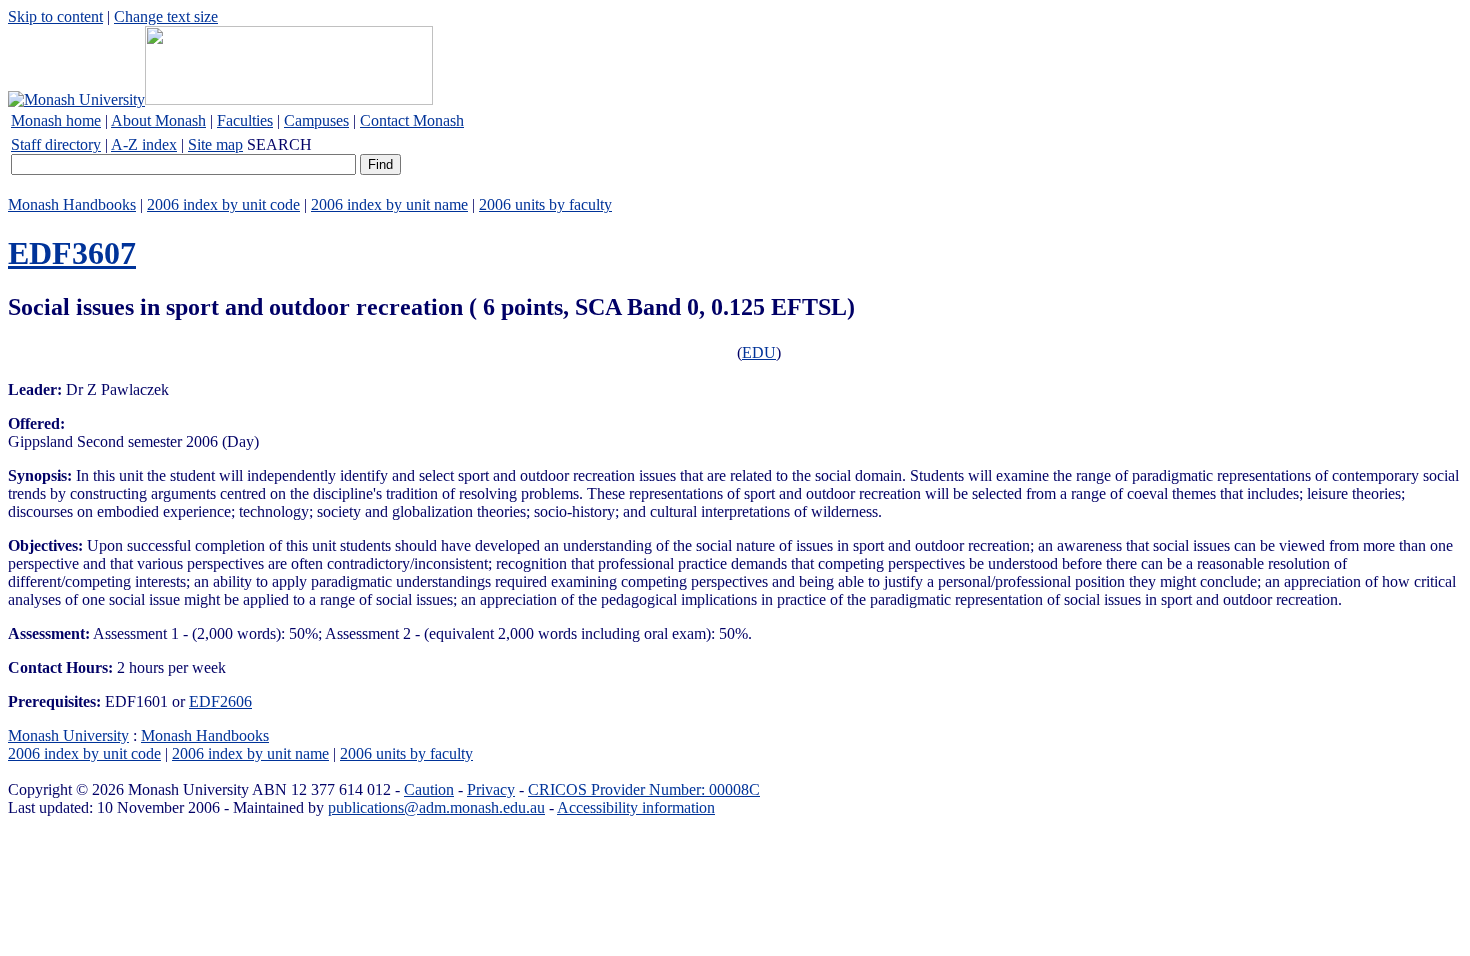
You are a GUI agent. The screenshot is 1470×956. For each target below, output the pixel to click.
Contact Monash (412, 120)
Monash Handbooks (72, 204)
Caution (429, 789)
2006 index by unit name (389, 204)
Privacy (491, 789)
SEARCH (279, 144)
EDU (759, 352)
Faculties (245, 120)
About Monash (158, 120)
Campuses (316, 120)
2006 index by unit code (223, 204)
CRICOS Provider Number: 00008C (644, 789)
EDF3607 (72, 253)
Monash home (56, 120)
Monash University (68, 735)
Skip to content (55, 16)
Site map (215, 144)
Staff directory (56, 144)
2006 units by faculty (545, 204)
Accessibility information (636, 807)
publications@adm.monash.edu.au (436, 807)
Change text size (166, 16)
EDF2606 (220, 701)
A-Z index (144, 144)
